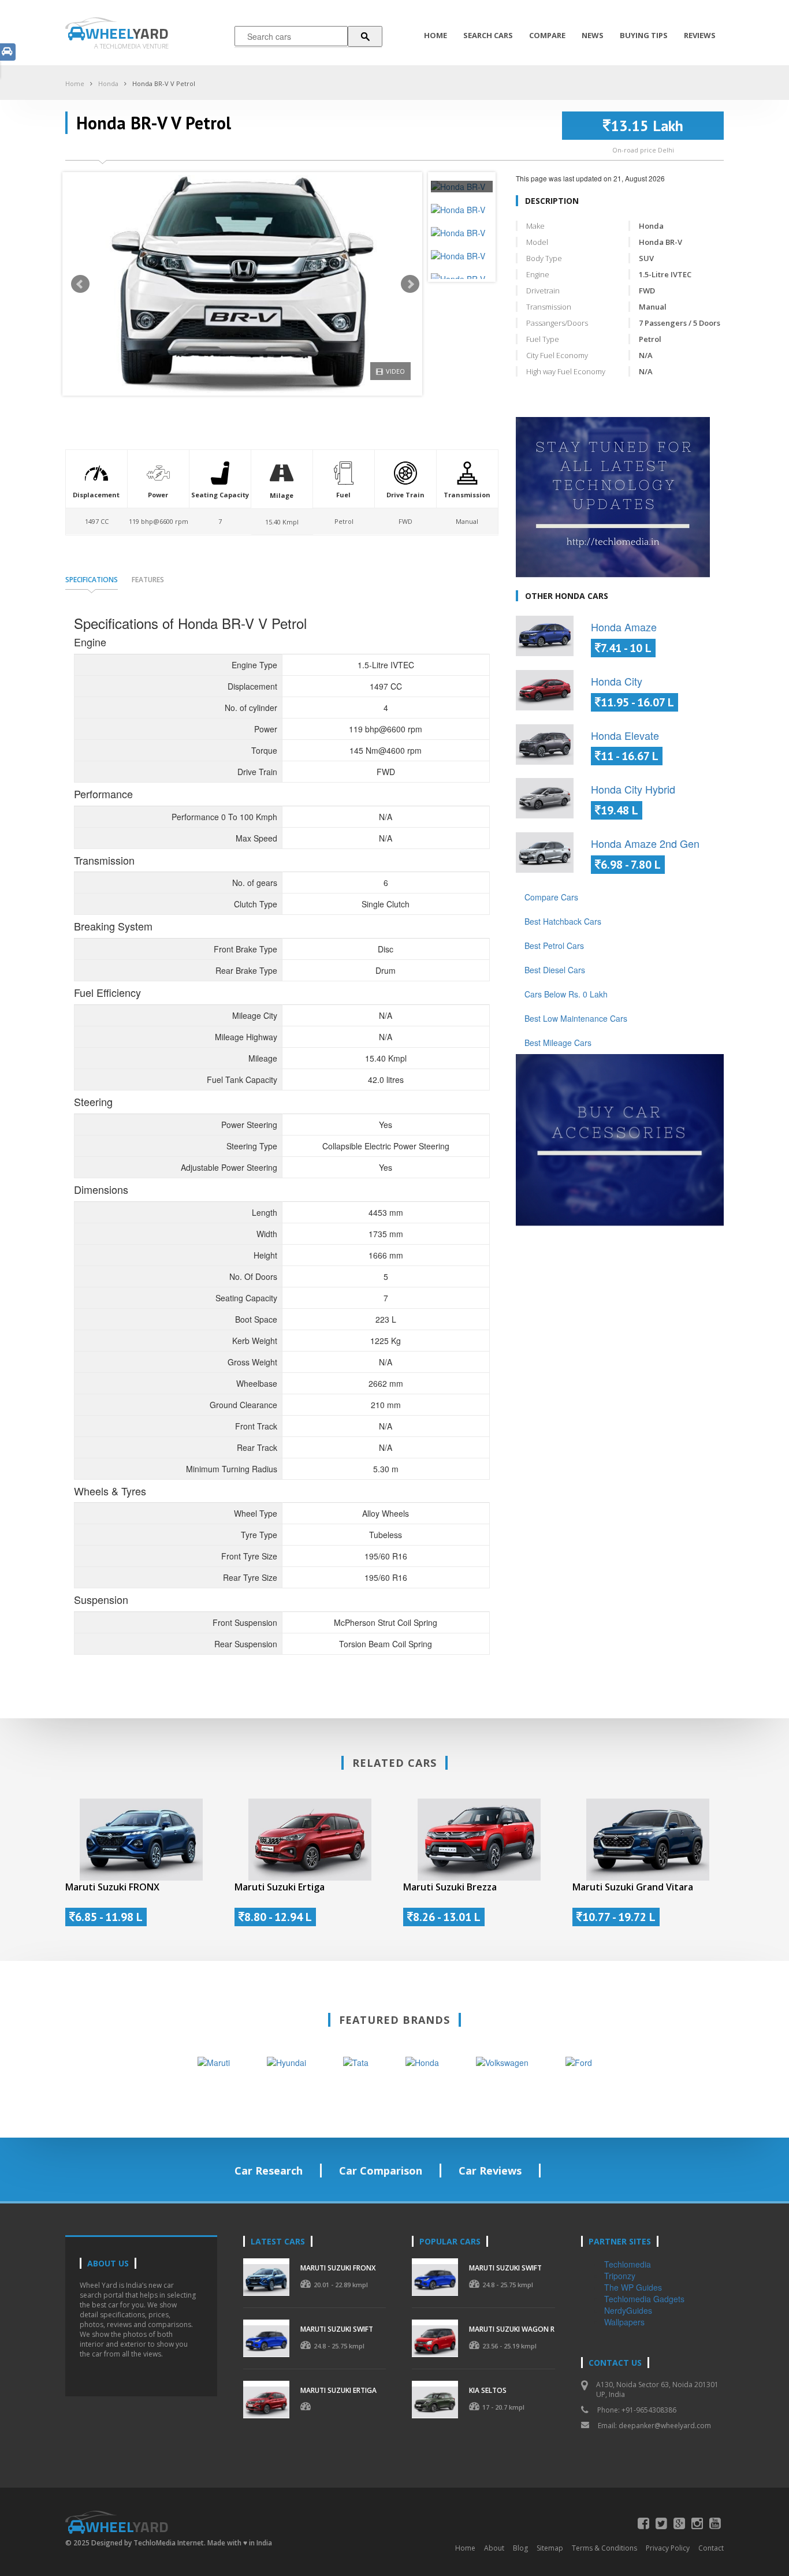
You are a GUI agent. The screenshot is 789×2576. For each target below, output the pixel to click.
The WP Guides (633, 2287)
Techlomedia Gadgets (644, 2299)
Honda (108, 83)
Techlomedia (628, 2264)
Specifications (92, 580)
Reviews (700, 35)
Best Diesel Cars (555, 970)
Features (148, 580)
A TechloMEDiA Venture (131, 46)
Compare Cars (551, 897)
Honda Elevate (625, 735)
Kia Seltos (488, 2390)
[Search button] (365, 36)
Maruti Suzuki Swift (337, 2329)
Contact (711, 2548)
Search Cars (488, 35)
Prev (80, 284)
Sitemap (550, 2548)
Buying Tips (644, 35)
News (593, 35)
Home (436, 35)
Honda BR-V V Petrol (164, 83)
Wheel (127, 33)
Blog (520, 2548)
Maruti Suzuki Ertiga (280, 1887)
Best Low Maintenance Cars (576, 1018)
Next (410, 284)
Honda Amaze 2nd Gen (645, 843)
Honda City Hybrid (633, 789)
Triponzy (620, 2276)
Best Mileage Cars (558, 1043)
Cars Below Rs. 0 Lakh (566, 994)
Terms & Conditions (604, 2548)
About (494, 2548)
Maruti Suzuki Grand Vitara (633, 1887)
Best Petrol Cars (554, 945)
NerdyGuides (628, 2310)
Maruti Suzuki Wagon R (512, 2329)
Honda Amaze (624, 627)
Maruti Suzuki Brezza (450, 1887)
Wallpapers (624, 2322)
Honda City (617, 681)
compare (547, 35)
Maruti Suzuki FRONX (112, 1887)
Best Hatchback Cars (563, 921)
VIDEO (395, 371)
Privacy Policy (668, 2548)
